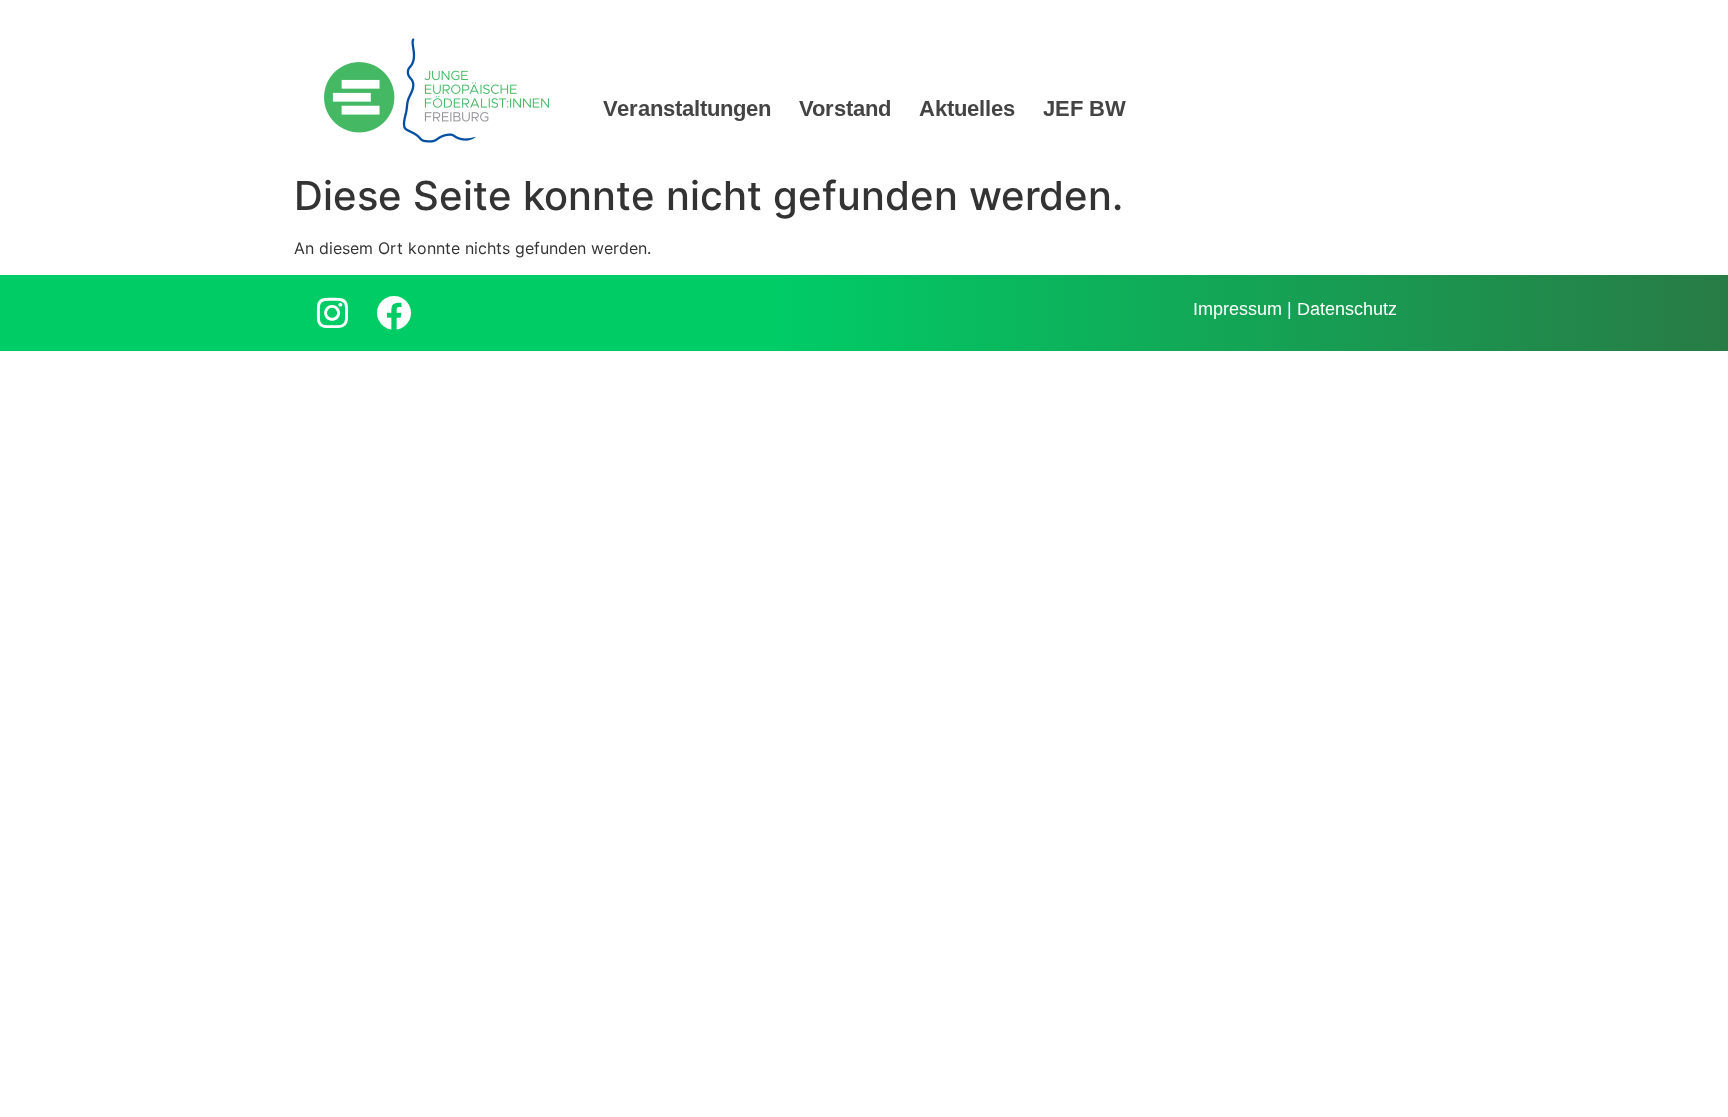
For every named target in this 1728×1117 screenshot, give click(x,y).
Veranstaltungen (687, 108)
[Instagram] (332, 313)
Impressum (1237, 309)
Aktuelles (967, 108)
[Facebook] (393, 313)
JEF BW (1084, 108)
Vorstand (845, 108)
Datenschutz (1347, 309)
